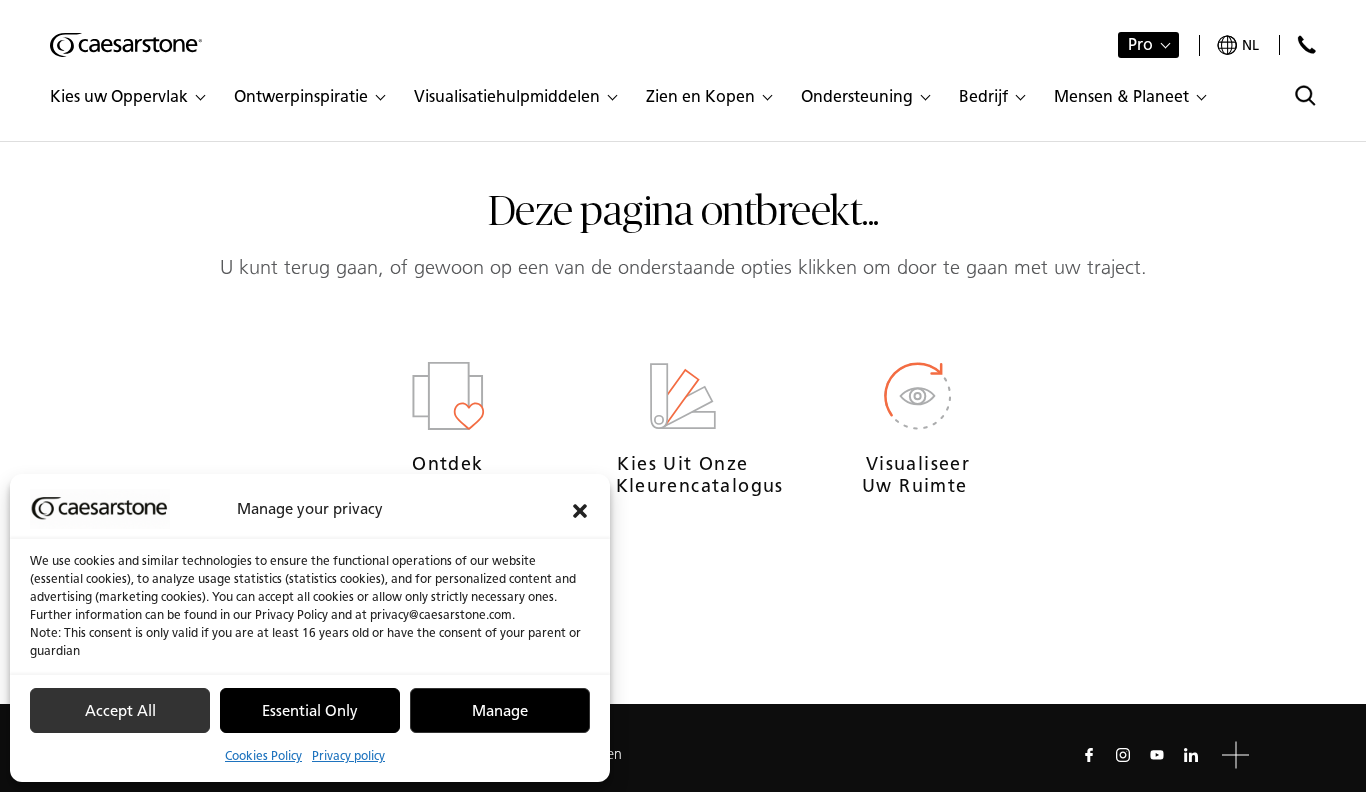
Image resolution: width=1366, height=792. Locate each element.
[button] (580, 509)
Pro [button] (1140, 44)
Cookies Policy (263, 755)
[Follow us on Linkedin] (1191, 755)
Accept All (120, 711)
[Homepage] (126, 45)
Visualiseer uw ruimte (918, 475)
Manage (500, 711)
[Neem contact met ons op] (1306, 44)
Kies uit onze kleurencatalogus (683, 475)
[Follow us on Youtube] (1157, 755)
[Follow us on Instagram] (1123, 755)
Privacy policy (348, 755)
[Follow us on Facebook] (1089, 755)
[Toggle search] (1305, 95)
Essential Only (310, 711)
